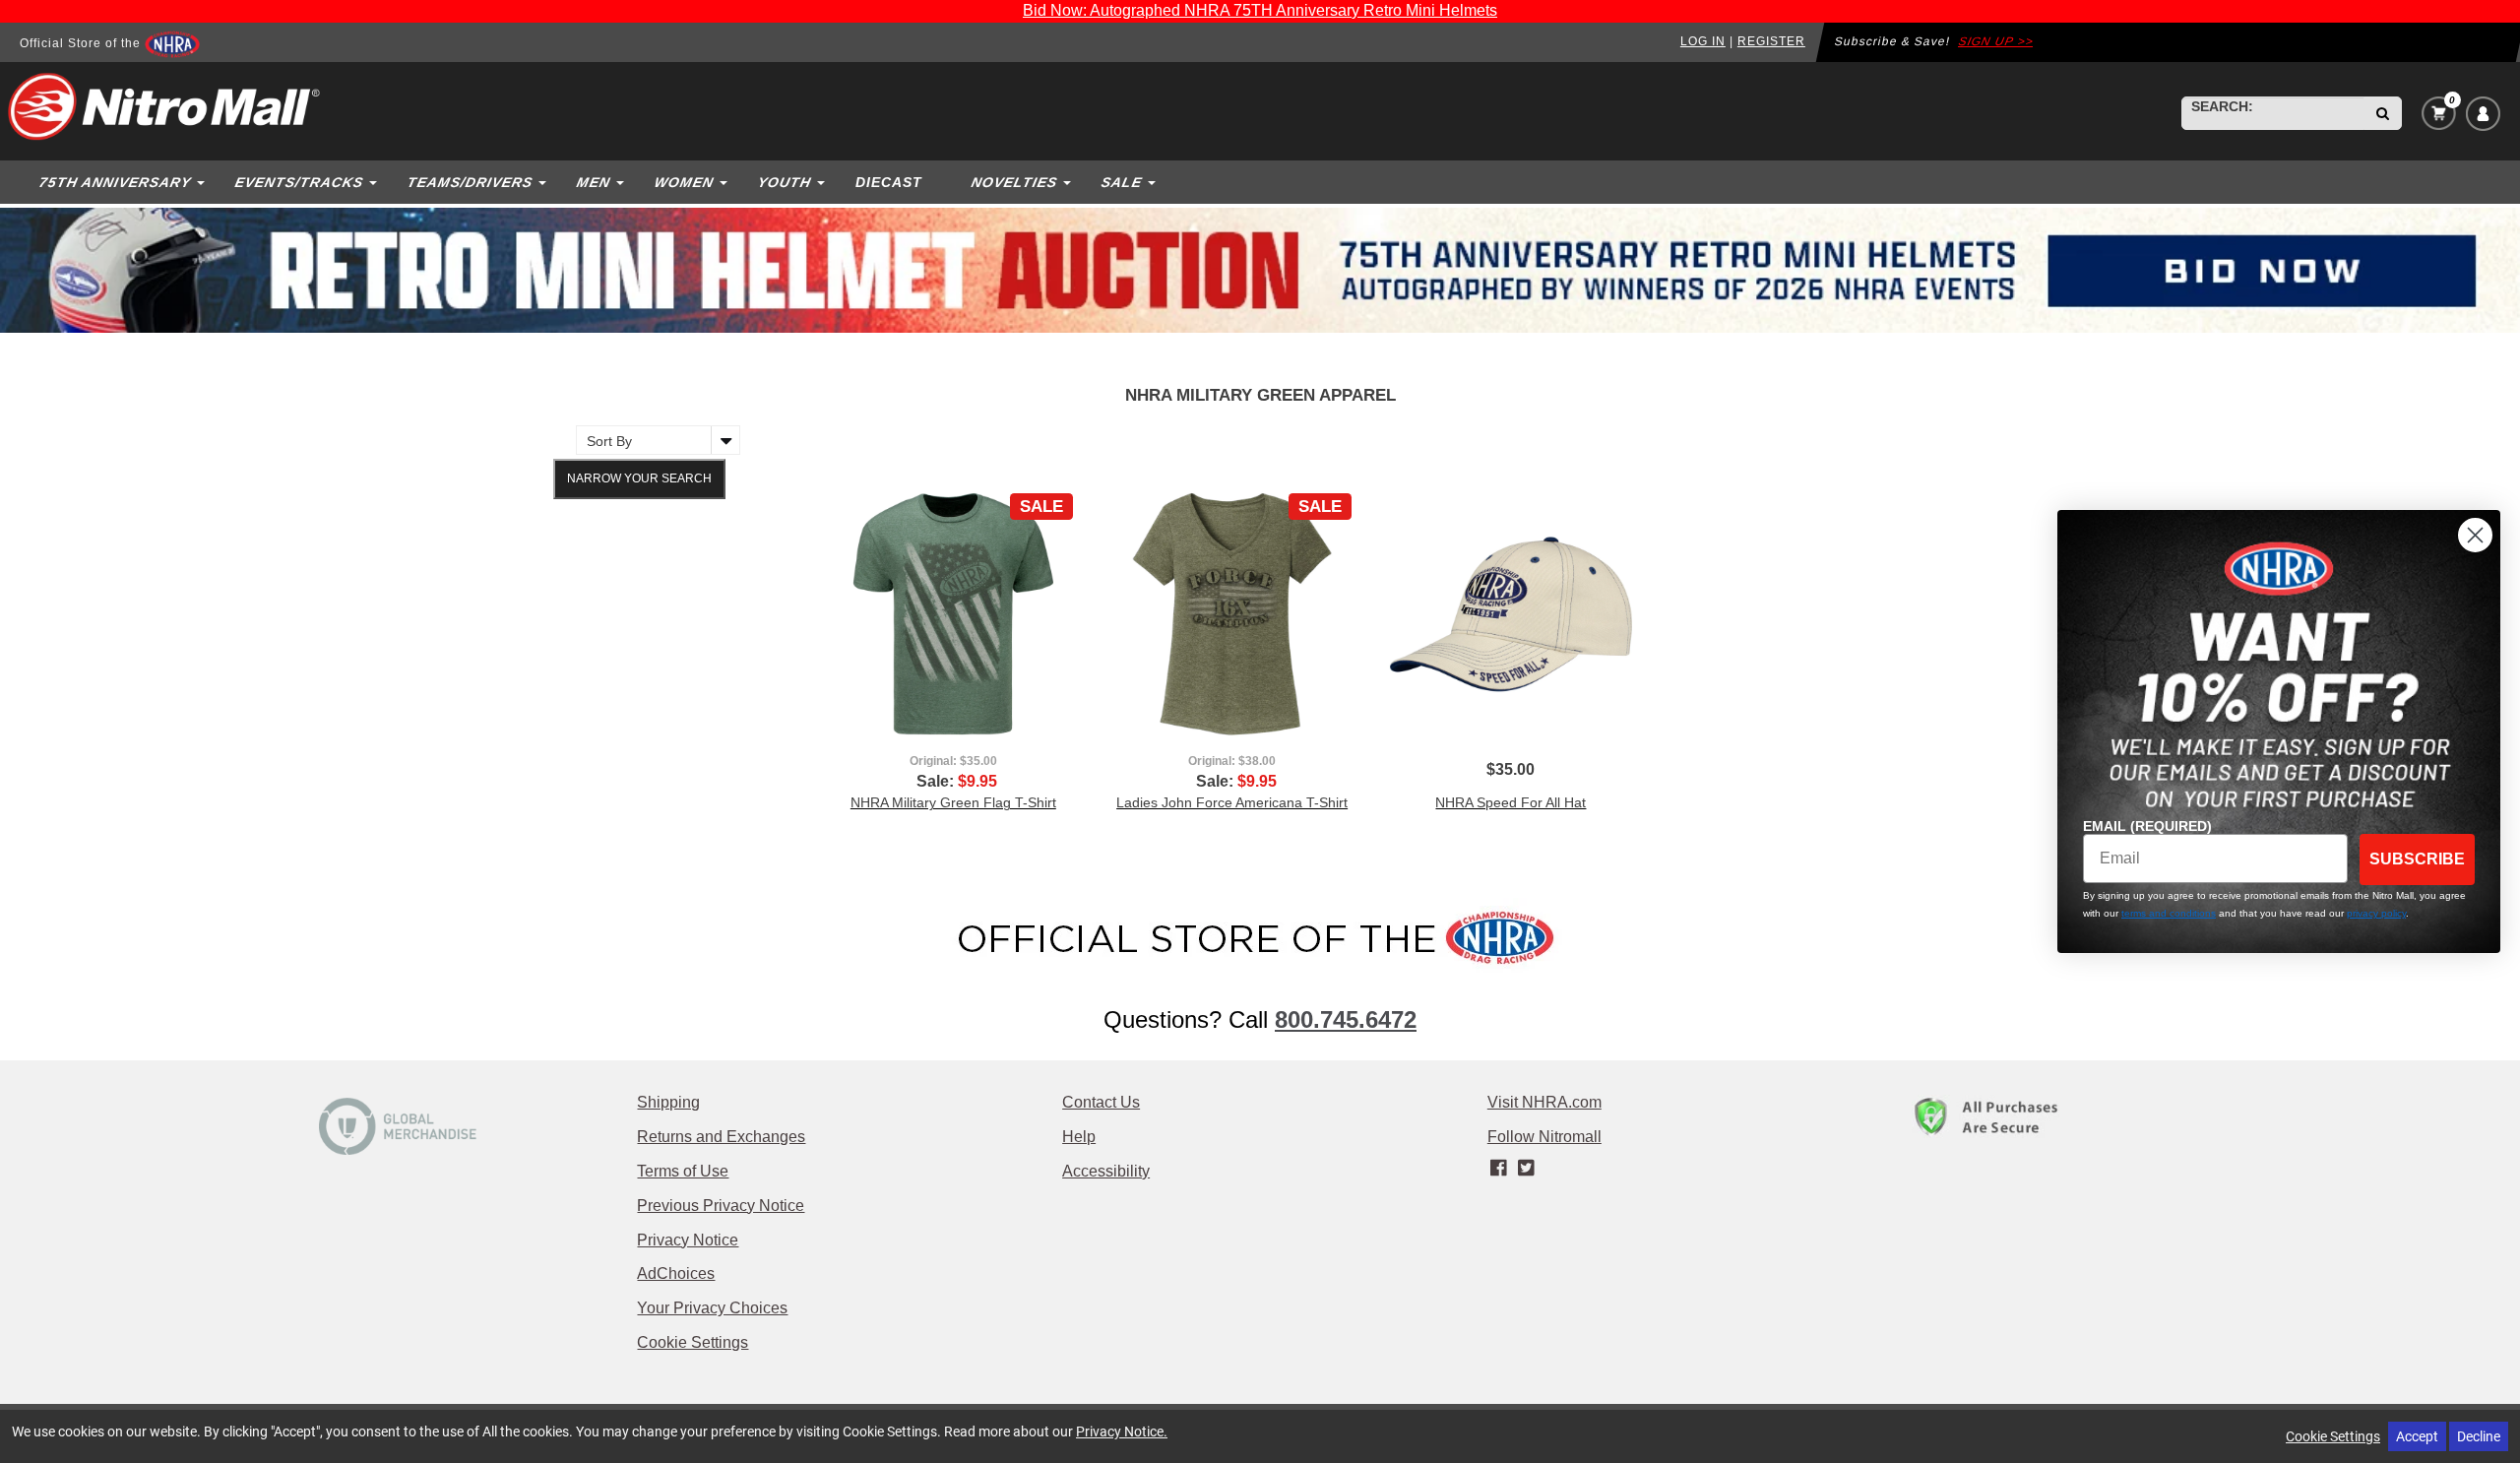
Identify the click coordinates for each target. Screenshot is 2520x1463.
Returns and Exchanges (721, 1137)
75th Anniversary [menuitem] (115, 182)
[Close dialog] (2475, 535)
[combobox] (2273, 113)
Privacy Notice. (1122, 1431)
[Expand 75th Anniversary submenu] (203, 182)
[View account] (2483, 114)
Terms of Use (683, 1171)
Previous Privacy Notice (721, 1206)
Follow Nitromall (1544, 1137)
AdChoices (676, 1273)
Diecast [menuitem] (889, 182)
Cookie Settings (693, 1342)
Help (1079, 1137)
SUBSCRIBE (2417, 859)
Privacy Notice (688, 1240)
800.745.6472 (1346, 1019)
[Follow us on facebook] (1501, 1169)
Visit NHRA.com (1544, 1102)
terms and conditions (2169, 913)
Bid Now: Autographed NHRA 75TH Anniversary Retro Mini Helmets (1260, 10)
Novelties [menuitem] (1014, 182)
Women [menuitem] (684, 182)
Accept (2417, 1436)
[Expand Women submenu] (725, 182)
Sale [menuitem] (1121, 182)
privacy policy (2376, 913)
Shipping (668, 1102)
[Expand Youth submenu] (823, 182)
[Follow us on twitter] (1525, 1169)
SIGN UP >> (1996, 41)
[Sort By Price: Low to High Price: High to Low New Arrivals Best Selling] (653, 440)
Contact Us (1101, 1102)
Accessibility (1106, 1171)
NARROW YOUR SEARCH (639, 478)
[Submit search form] (2383, 113)
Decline (2479, 1436)
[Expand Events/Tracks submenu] (375, 182)
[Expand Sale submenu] (1154, 182)
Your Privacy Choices (712, 1308)
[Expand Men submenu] (622, 182)
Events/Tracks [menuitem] (299, 182)
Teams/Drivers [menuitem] (470, 182)
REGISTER (1771, 41)
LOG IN (1703, 41)
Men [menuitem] (593, 182)
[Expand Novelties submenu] (1069, 182)
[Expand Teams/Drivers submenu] (544, 182)
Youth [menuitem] (784, 182)
